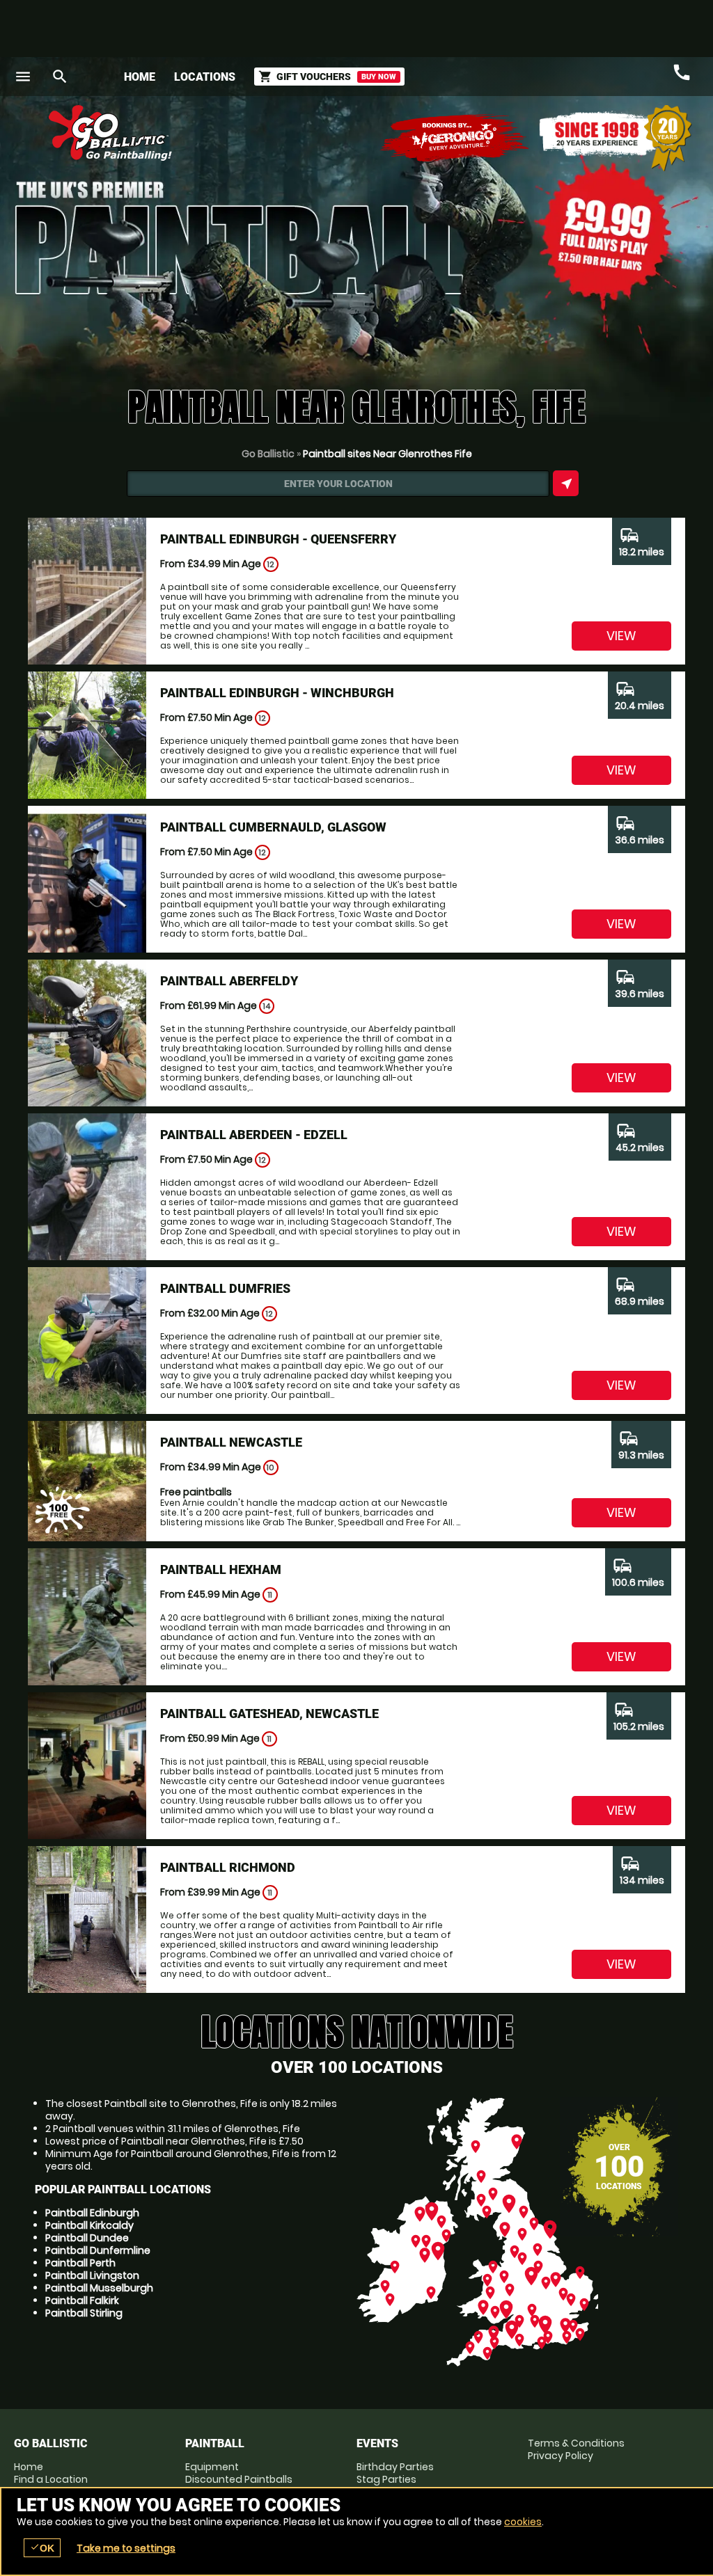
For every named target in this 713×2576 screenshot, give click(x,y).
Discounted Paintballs (239, 2479)
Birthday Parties (395, 2467)
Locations (205, 77)
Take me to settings (126, 2548)
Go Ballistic (268, 454)
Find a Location (51, 2479)
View (621, 636)
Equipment (212, 2467)
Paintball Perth (80, 2263)
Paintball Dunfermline (98, 2250)
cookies (523, 2522)
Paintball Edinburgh (92, 2213)
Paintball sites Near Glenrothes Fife (387, 454)
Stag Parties (386, 2479)
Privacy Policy (561, 2456)
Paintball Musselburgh (99, 2288)
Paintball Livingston (92, 2275)
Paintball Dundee (87, 2238)
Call (682, 72)
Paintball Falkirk (82, 2300)
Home (140, 77)
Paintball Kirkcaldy (89, 2225)
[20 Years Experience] (616, 138)
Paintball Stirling (84, 2313)
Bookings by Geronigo (455, 138)
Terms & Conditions (576, 2443)
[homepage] (272, 133)
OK (42, 2548)
